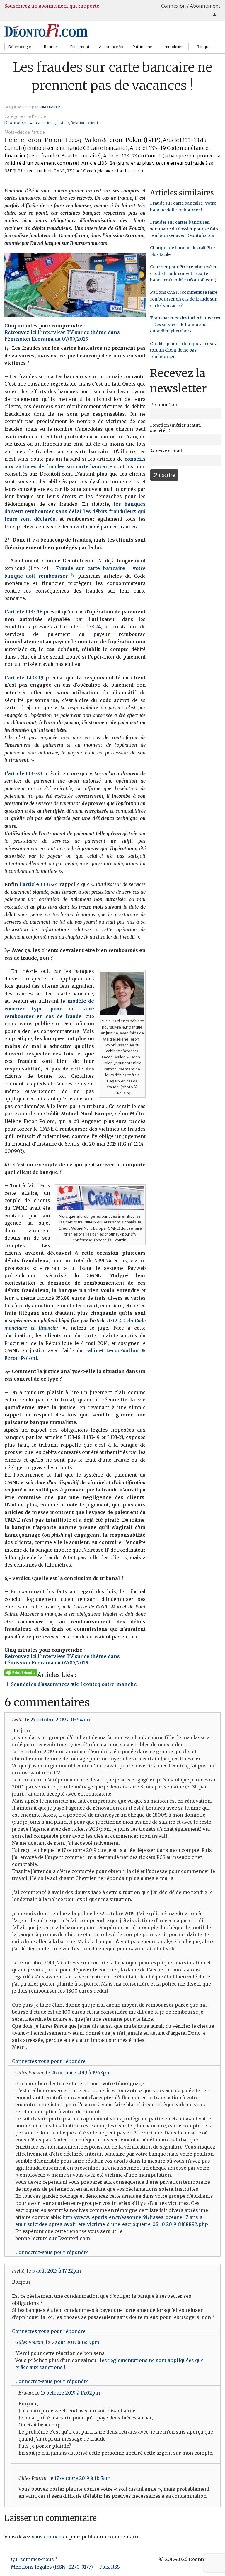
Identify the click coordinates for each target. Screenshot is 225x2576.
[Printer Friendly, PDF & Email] (21, 1672)
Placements (81, 47)
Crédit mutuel (38, 170)
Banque (204, 47)
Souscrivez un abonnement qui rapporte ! (53, 6)
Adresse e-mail (166, 451)
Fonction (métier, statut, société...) (175, 428)
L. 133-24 (91, 627)
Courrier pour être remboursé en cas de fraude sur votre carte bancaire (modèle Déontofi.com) (184, 273)
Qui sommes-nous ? (34, 2559)
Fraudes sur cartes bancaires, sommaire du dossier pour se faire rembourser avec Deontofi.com (185, 229)
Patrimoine (143, 47)
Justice (63, 123)
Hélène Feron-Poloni (34, 140)
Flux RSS (109, 2567)
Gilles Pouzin (50, 107)
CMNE (59, 171)
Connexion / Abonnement (191, 6)
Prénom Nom (164, 405)
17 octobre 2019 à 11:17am (82, 2478)
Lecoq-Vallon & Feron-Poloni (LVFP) (113, 140)
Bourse (50, 47)
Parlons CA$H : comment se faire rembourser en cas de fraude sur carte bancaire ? (184, 299)
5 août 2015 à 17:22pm (57, 2271)
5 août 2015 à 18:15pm (75, 2342)
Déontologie (20, 47)
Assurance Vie (112, 47)
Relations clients (86, 123)
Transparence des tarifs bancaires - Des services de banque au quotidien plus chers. (185, 324)
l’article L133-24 (39, 884)
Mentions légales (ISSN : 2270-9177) (52, 2567)
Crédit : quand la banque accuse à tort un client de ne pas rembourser (184, 350)
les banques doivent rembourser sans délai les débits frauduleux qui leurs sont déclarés (75, 511)
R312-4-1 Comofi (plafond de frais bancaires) (105, 171)
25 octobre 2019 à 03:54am (60, 1720)
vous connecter (50, 2537)
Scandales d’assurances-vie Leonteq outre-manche (74, 1684)
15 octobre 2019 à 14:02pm (70, 2393)
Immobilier (173, 47)
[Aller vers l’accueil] (46, 30)
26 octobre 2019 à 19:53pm (81, 2073)
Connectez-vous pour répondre (49, 2061)
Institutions (44, 123)
